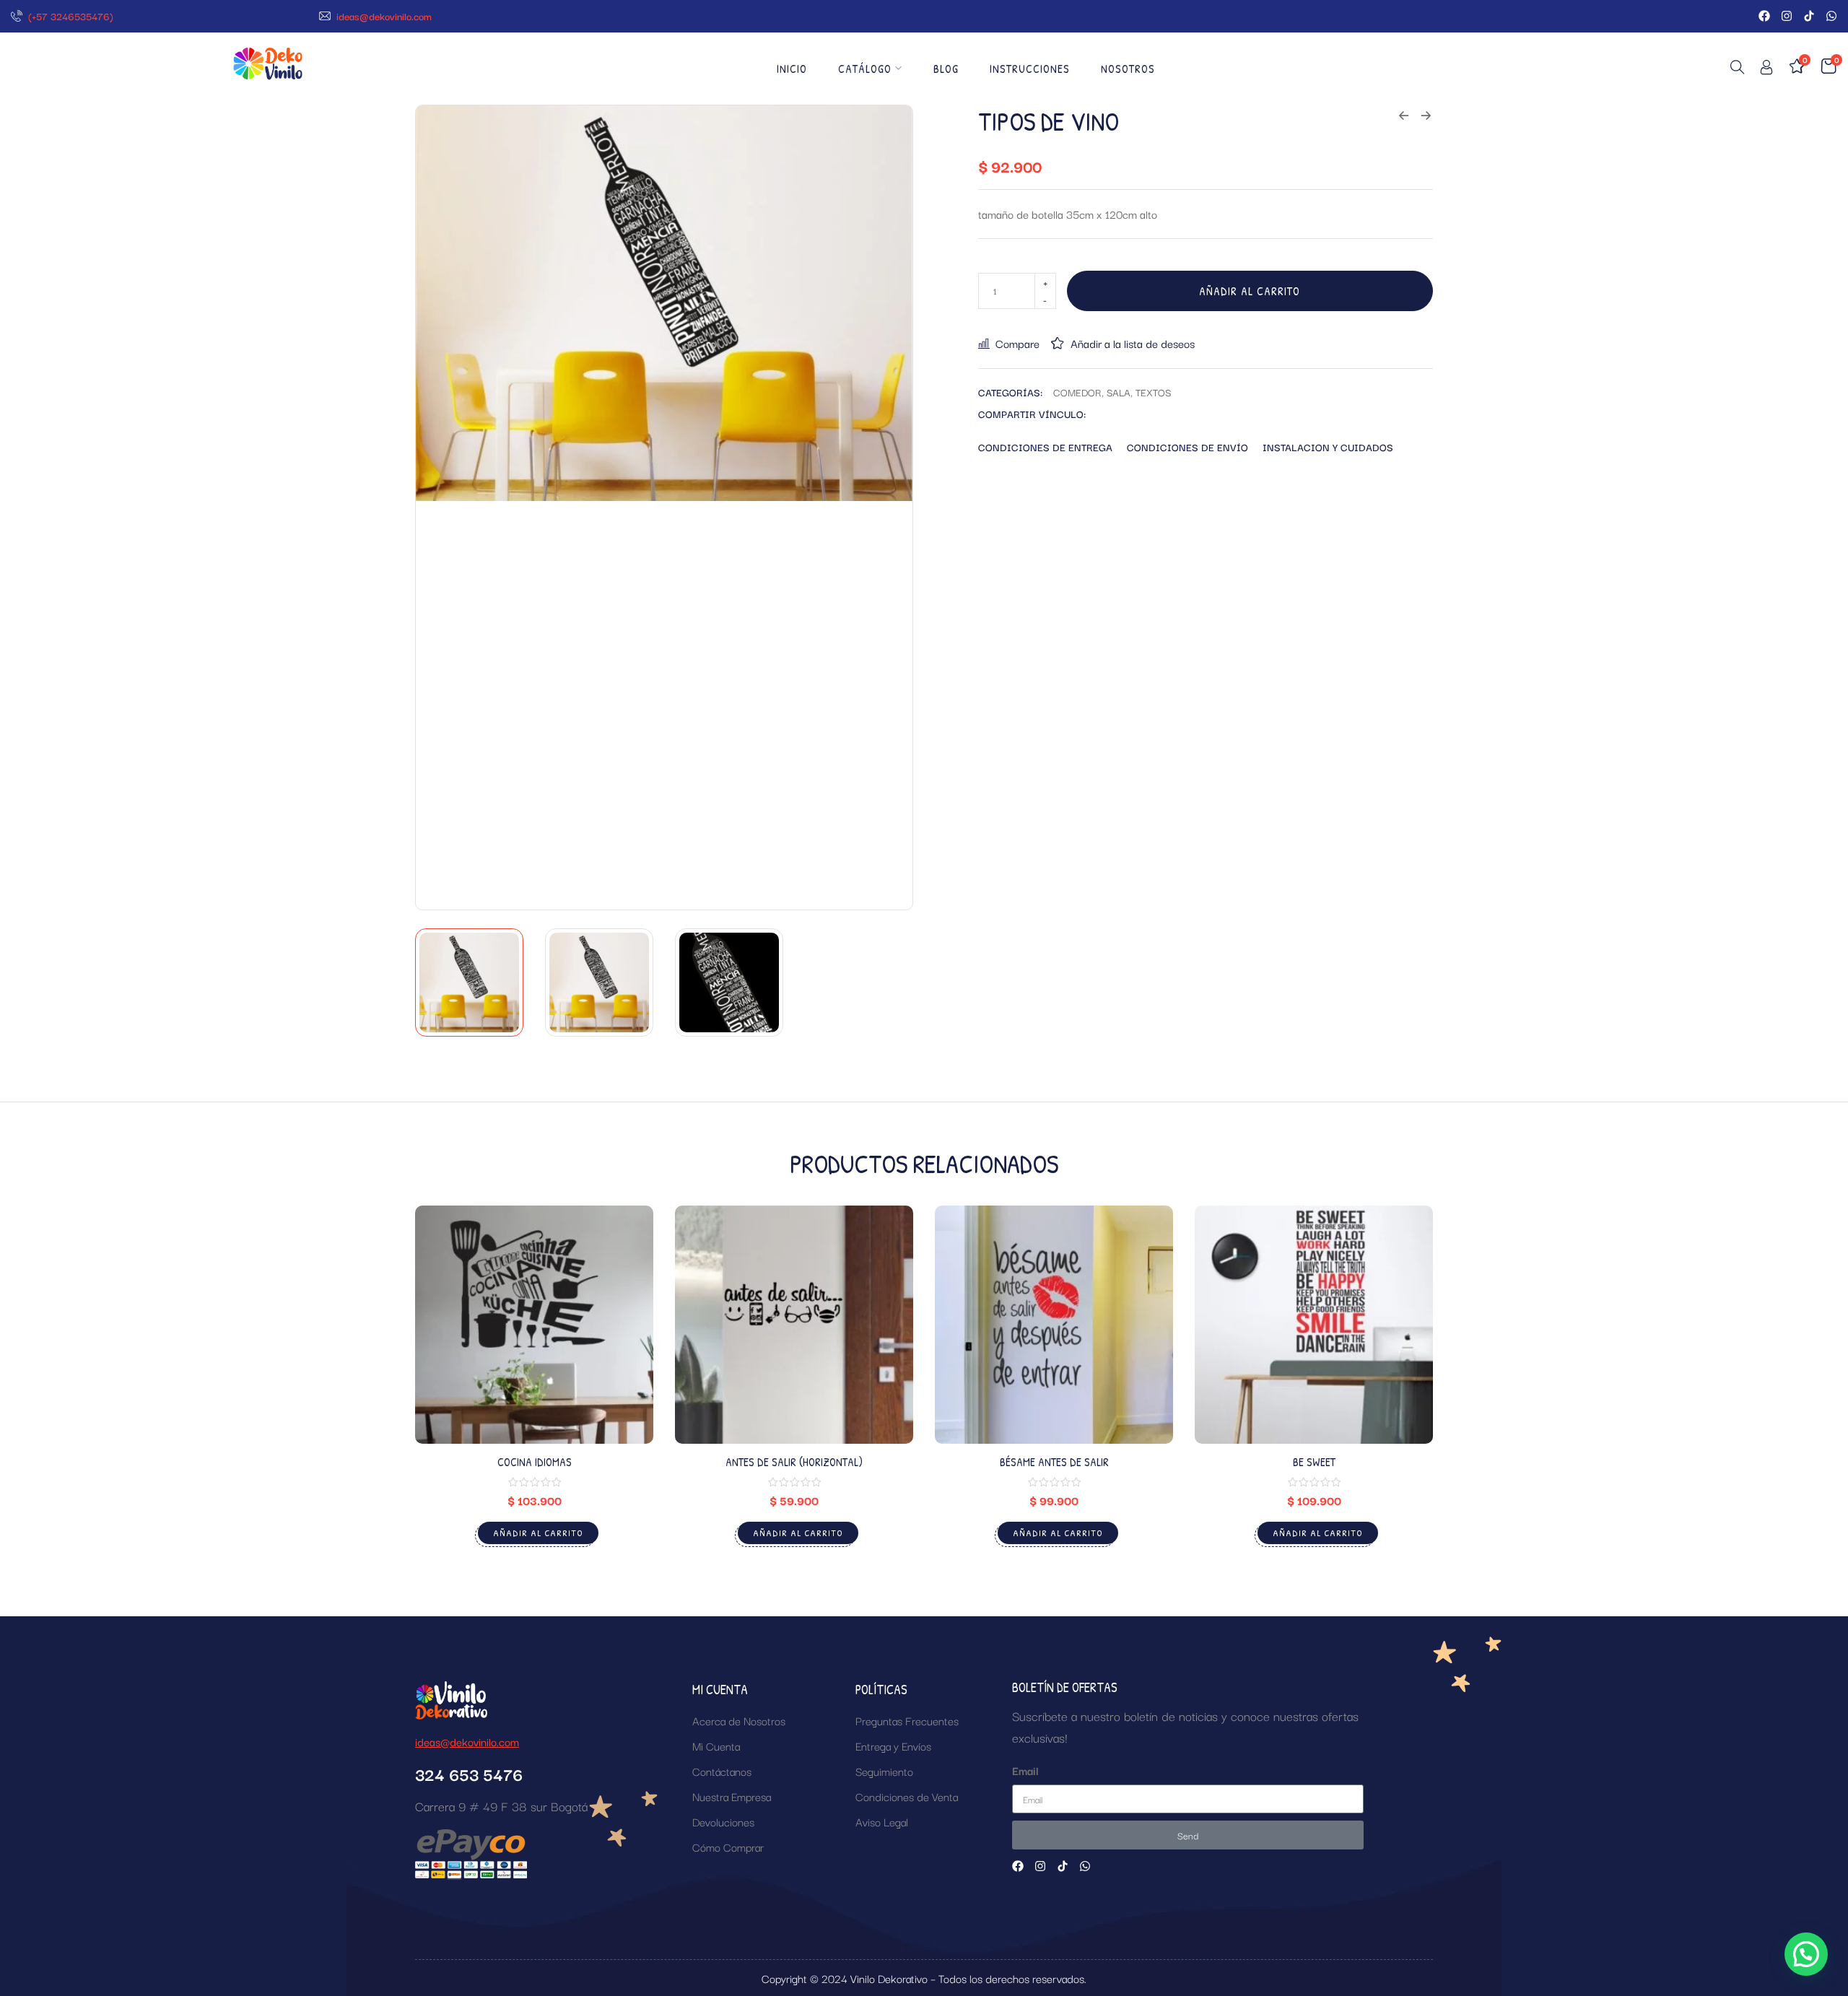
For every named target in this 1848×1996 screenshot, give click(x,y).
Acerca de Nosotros (739, 1720)
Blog (946, 69)
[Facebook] (1764, 16)
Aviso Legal (882, 1821)
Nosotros (1128, 69)
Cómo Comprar (728, 1847)
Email (1025, 1770)
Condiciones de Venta (907, 1796)
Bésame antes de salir (1054, 1462)
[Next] (885, 507)
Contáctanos (722, 1771)
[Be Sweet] (1314, 1325)
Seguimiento (884, 1771)
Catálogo (865, 69)
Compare (1017, 343)
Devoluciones (723, 1821)
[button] (1806, 1954)
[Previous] (443, 507)
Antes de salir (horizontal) (794, 1462)
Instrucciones (1030, 69)
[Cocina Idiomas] (534, 1325)
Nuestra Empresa (732, 1796)
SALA (1119, 392)
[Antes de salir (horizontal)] (794, 1325)
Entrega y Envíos (893, 1746)
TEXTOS (1153, 392)
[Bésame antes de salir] (1054, 1325)
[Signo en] (1766, 70)
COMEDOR (1077, 392)
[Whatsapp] (1831, 16)
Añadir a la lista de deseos (1133, 343)
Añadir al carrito (1250, 291)
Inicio (792, 69)
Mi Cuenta (716, 1746)
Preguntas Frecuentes (907, 1720)
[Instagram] (1787, 16)
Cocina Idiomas (535, 1462)
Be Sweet (1314, 1462)
